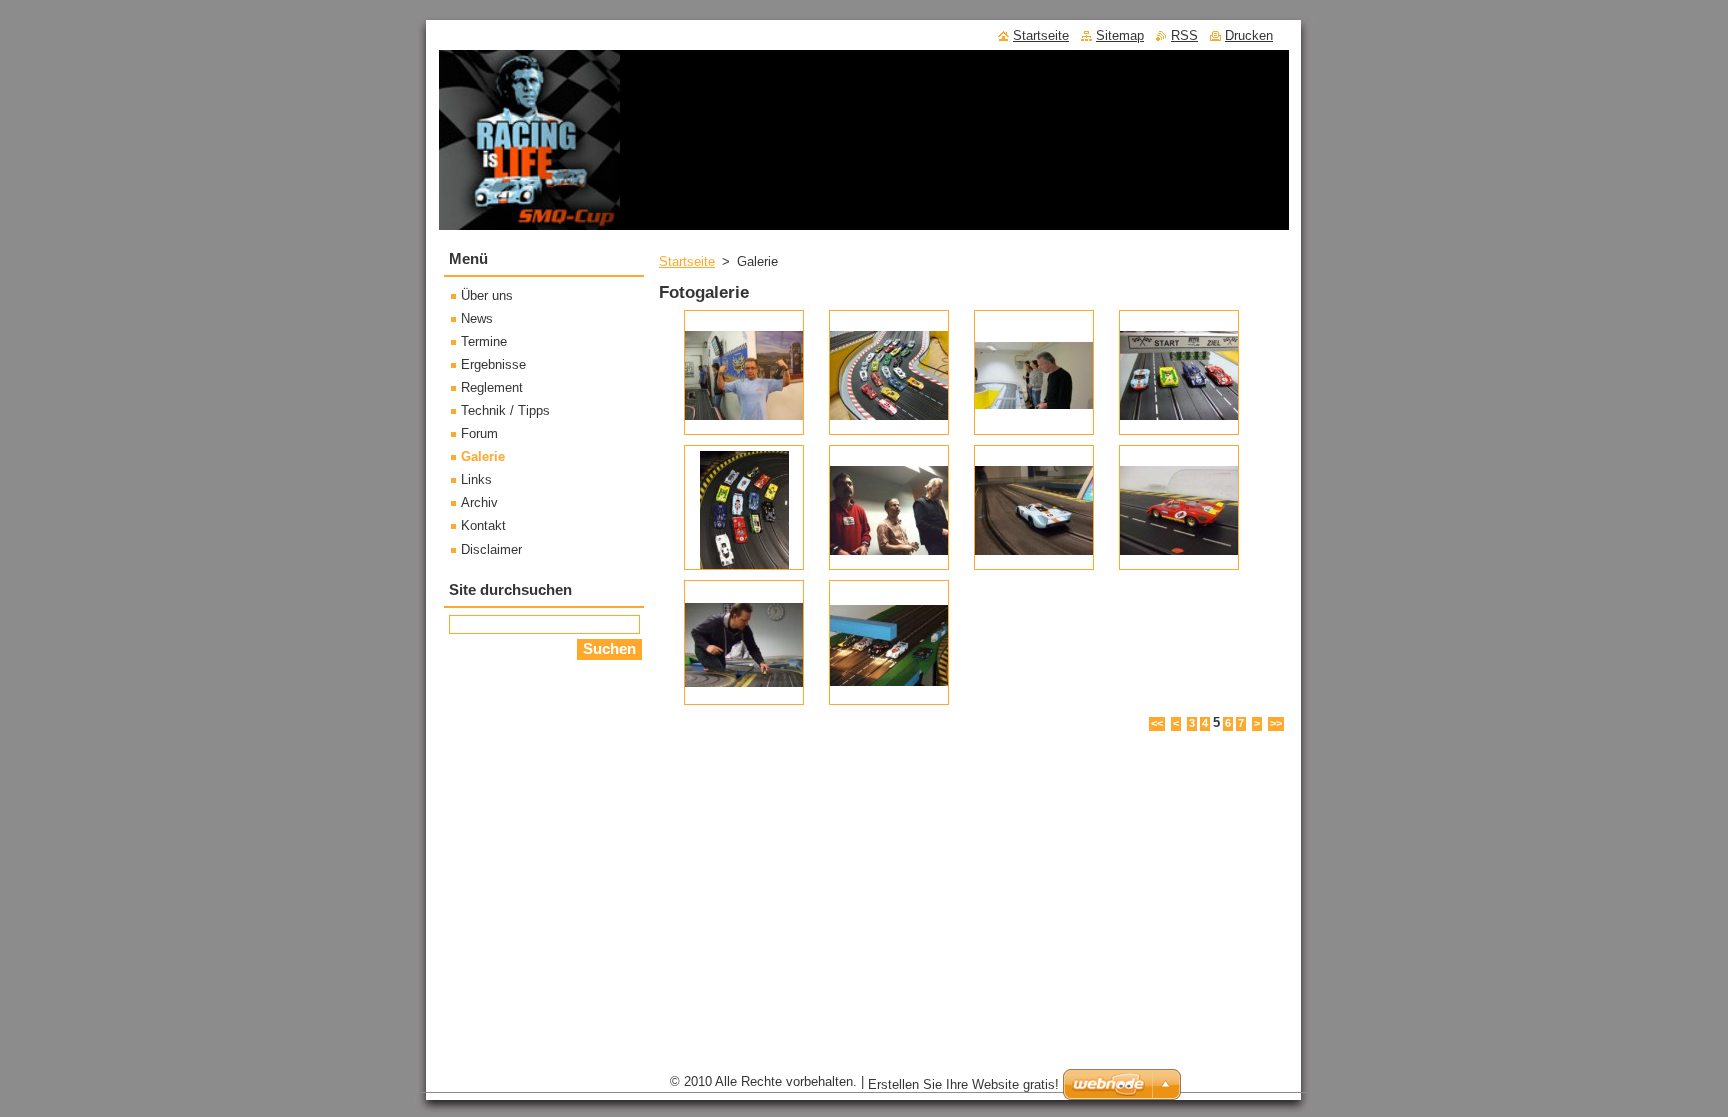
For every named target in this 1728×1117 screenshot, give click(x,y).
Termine (484, 341)
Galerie (483, 456)
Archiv (479, 502)
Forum (479, 433)
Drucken (1249, 35)
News (477, 318)
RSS (1184, 35)
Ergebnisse (493, 364)
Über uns (487, 295)
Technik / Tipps (505, 410)
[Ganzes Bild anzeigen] (744, 372)
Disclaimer (491, 549)
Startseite (687, 261)
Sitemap (1120, 35)
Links (476, 479)
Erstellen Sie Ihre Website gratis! (963, 1084)
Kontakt (483, 525)
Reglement (492, 387)
